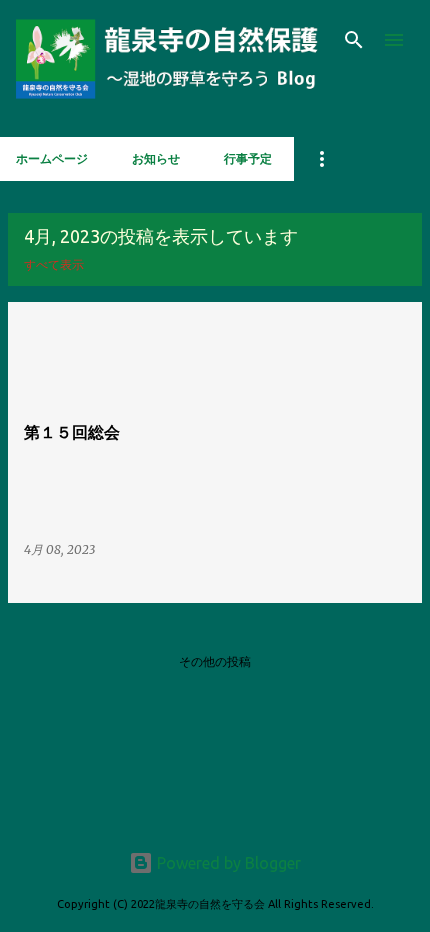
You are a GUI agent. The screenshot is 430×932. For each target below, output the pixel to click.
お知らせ (156, 158)
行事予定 (248, 158)
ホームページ (52, 158)
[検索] (354, 40)
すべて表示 (54, 264)
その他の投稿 (215, 661)
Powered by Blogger (227, 863)
